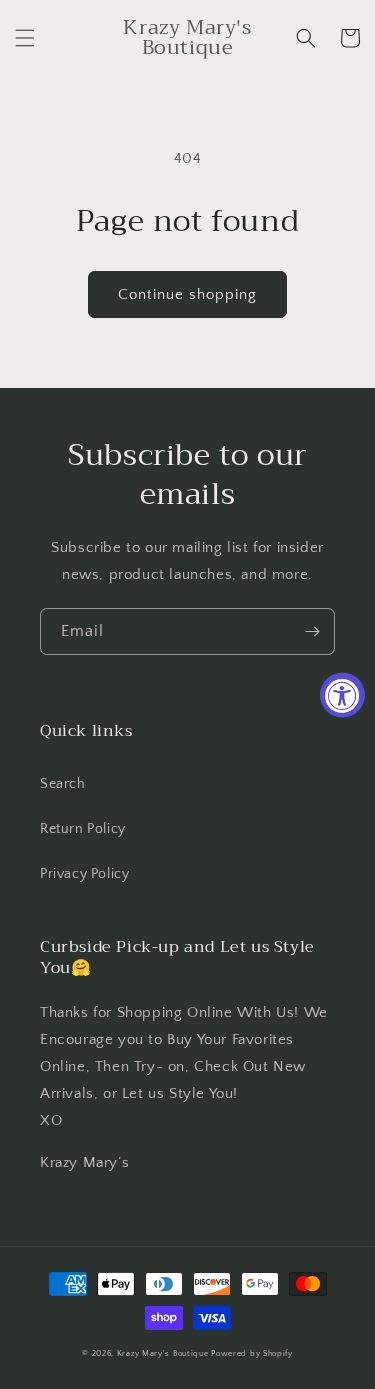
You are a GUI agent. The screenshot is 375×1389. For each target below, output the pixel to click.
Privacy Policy (84, 874)
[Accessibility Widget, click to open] (342, 694)
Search (63, 784)
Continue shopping (187, 294)
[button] (25, 38)
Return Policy (83, 829)
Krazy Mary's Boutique (163, 1353)
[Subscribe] (312, 631)
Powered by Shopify (252, 1353)
